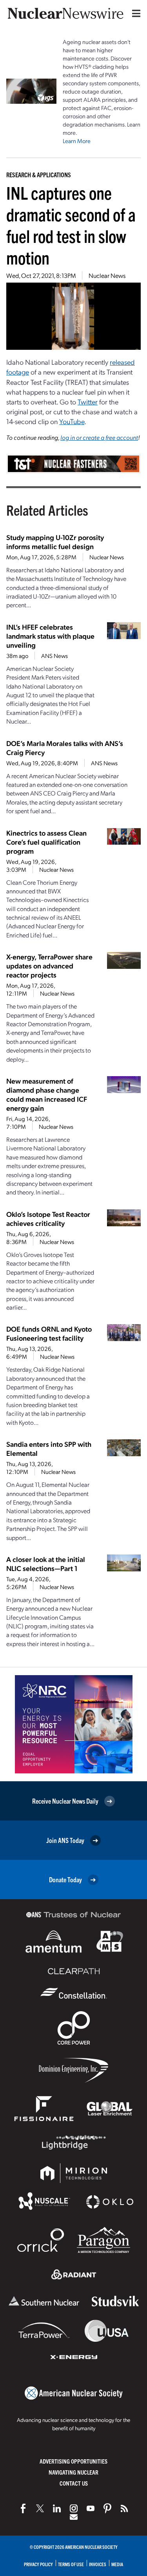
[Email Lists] (74, 2517)
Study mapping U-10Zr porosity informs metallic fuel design (55, 542)
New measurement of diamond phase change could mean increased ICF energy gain (47, 1094)
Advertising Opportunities (73, 2461)
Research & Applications (39, 175)
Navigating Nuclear (73, 2472)
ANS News (54, 656)
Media (117, 2564)
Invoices (98, 2564)
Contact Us (74, 2483)
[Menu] (134, 13)
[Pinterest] (107, 2508)
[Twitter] (40, 2508)
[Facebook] (23, 2508)
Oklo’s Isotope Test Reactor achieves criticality (48, 1218)
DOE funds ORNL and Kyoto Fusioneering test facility (49, 1333)
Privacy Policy (38, 2564)
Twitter (88, 401)
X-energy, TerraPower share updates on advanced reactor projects (49, 966)
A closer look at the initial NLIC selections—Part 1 (46, 1564)
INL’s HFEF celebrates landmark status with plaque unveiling (50, 636)
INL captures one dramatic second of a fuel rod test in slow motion (71, 225)
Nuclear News (107, 275)
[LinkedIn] (57, 2508)
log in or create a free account (99, 437)
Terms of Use (71, 2564)
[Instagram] (74, 2508)
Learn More (77, 141)
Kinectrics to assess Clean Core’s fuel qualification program (46, 842)
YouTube (72, 421)
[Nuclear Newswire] (124, 2508)
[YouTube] (91, 2508)
